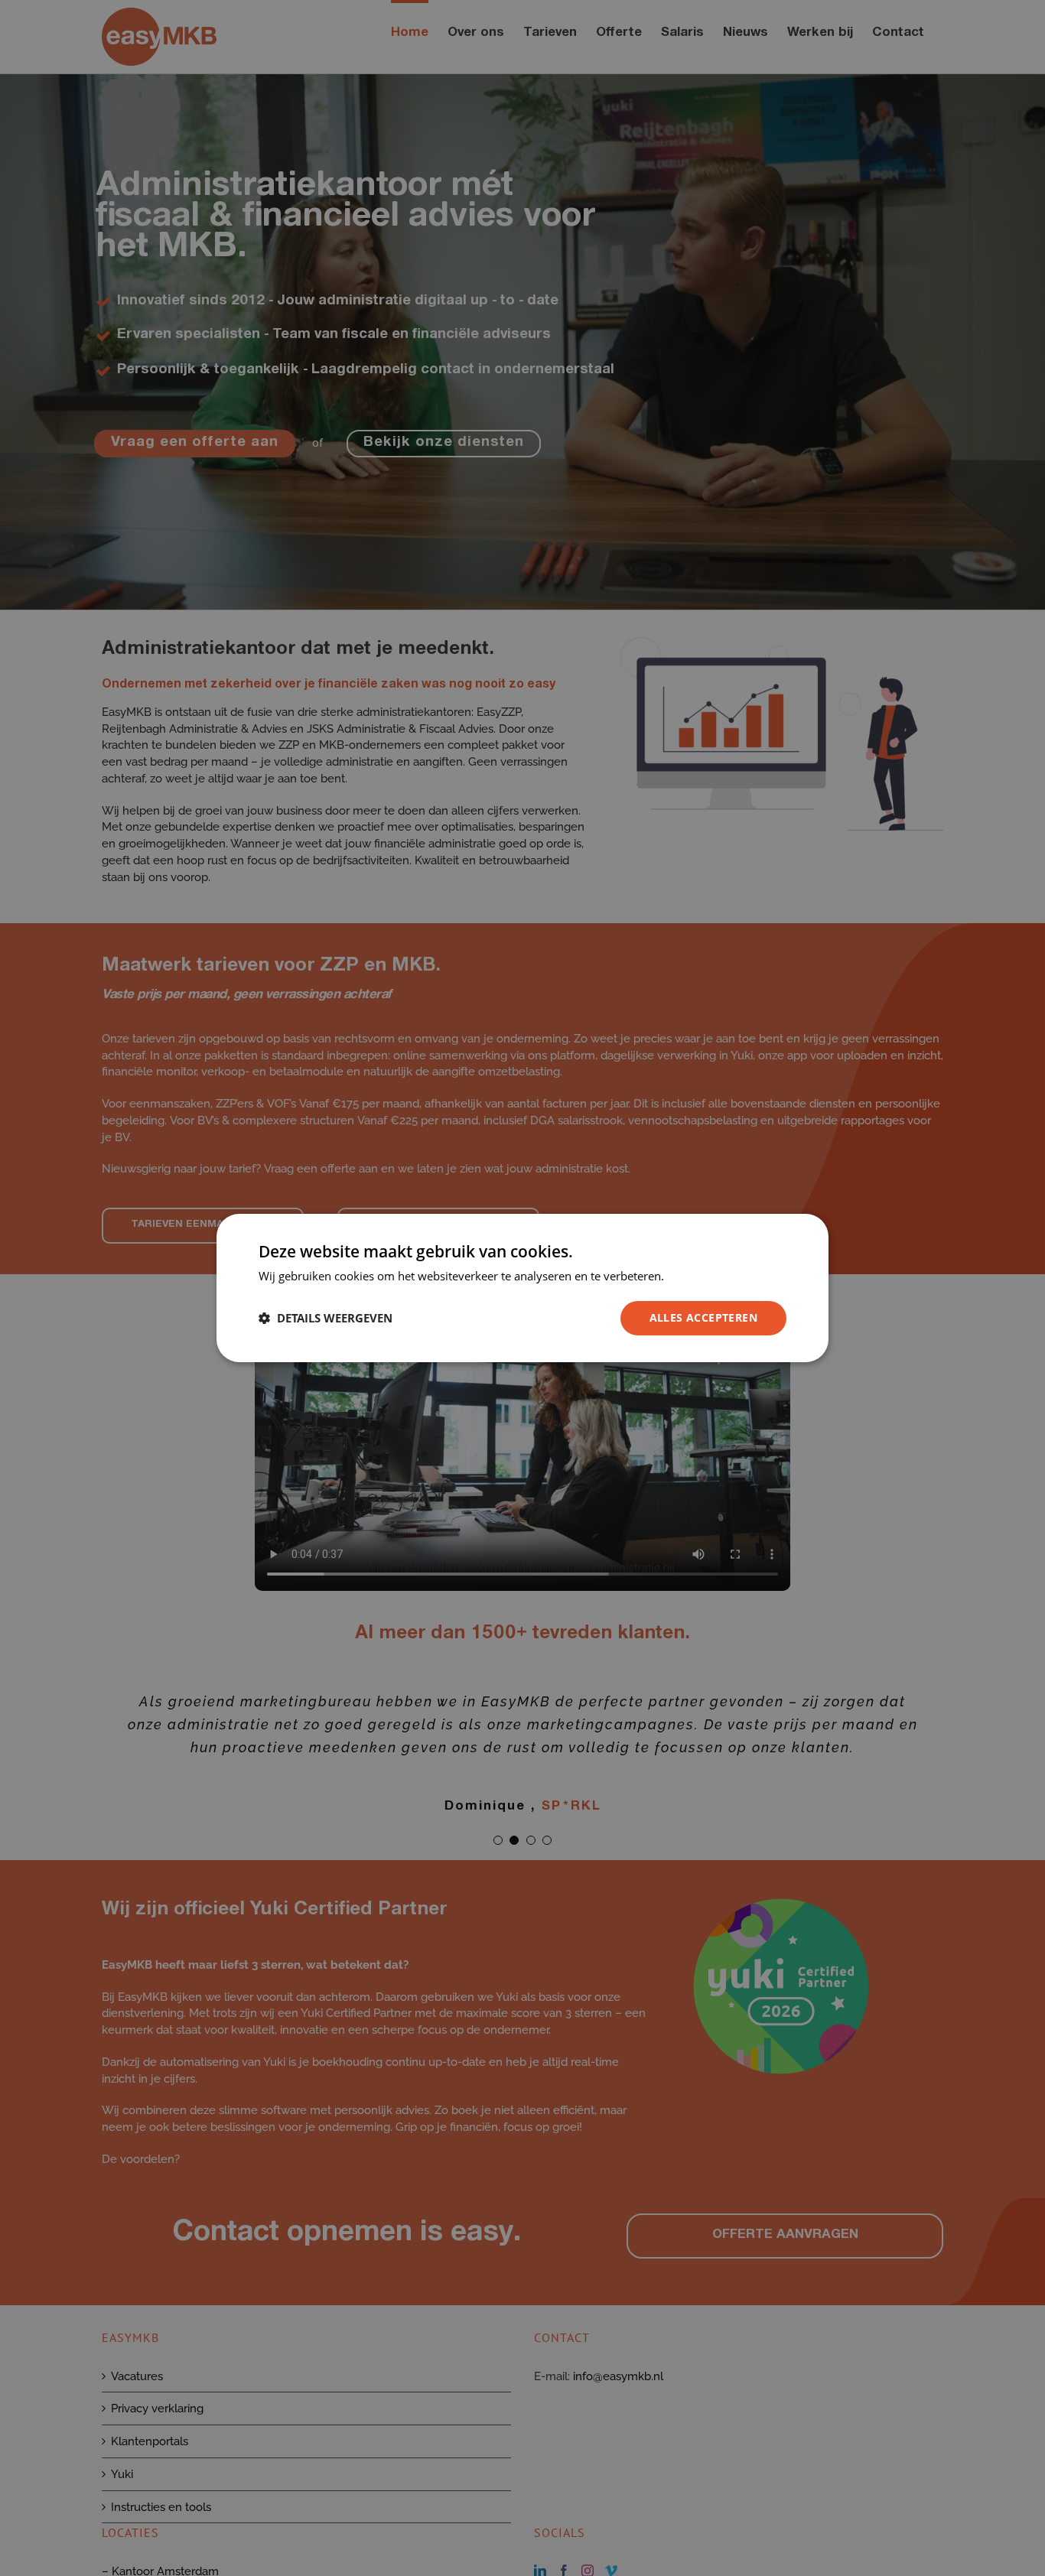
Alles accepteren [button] (703, 1317)
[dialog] (522, 1288)
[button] (326, 1319)
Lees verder (698, 1276)
